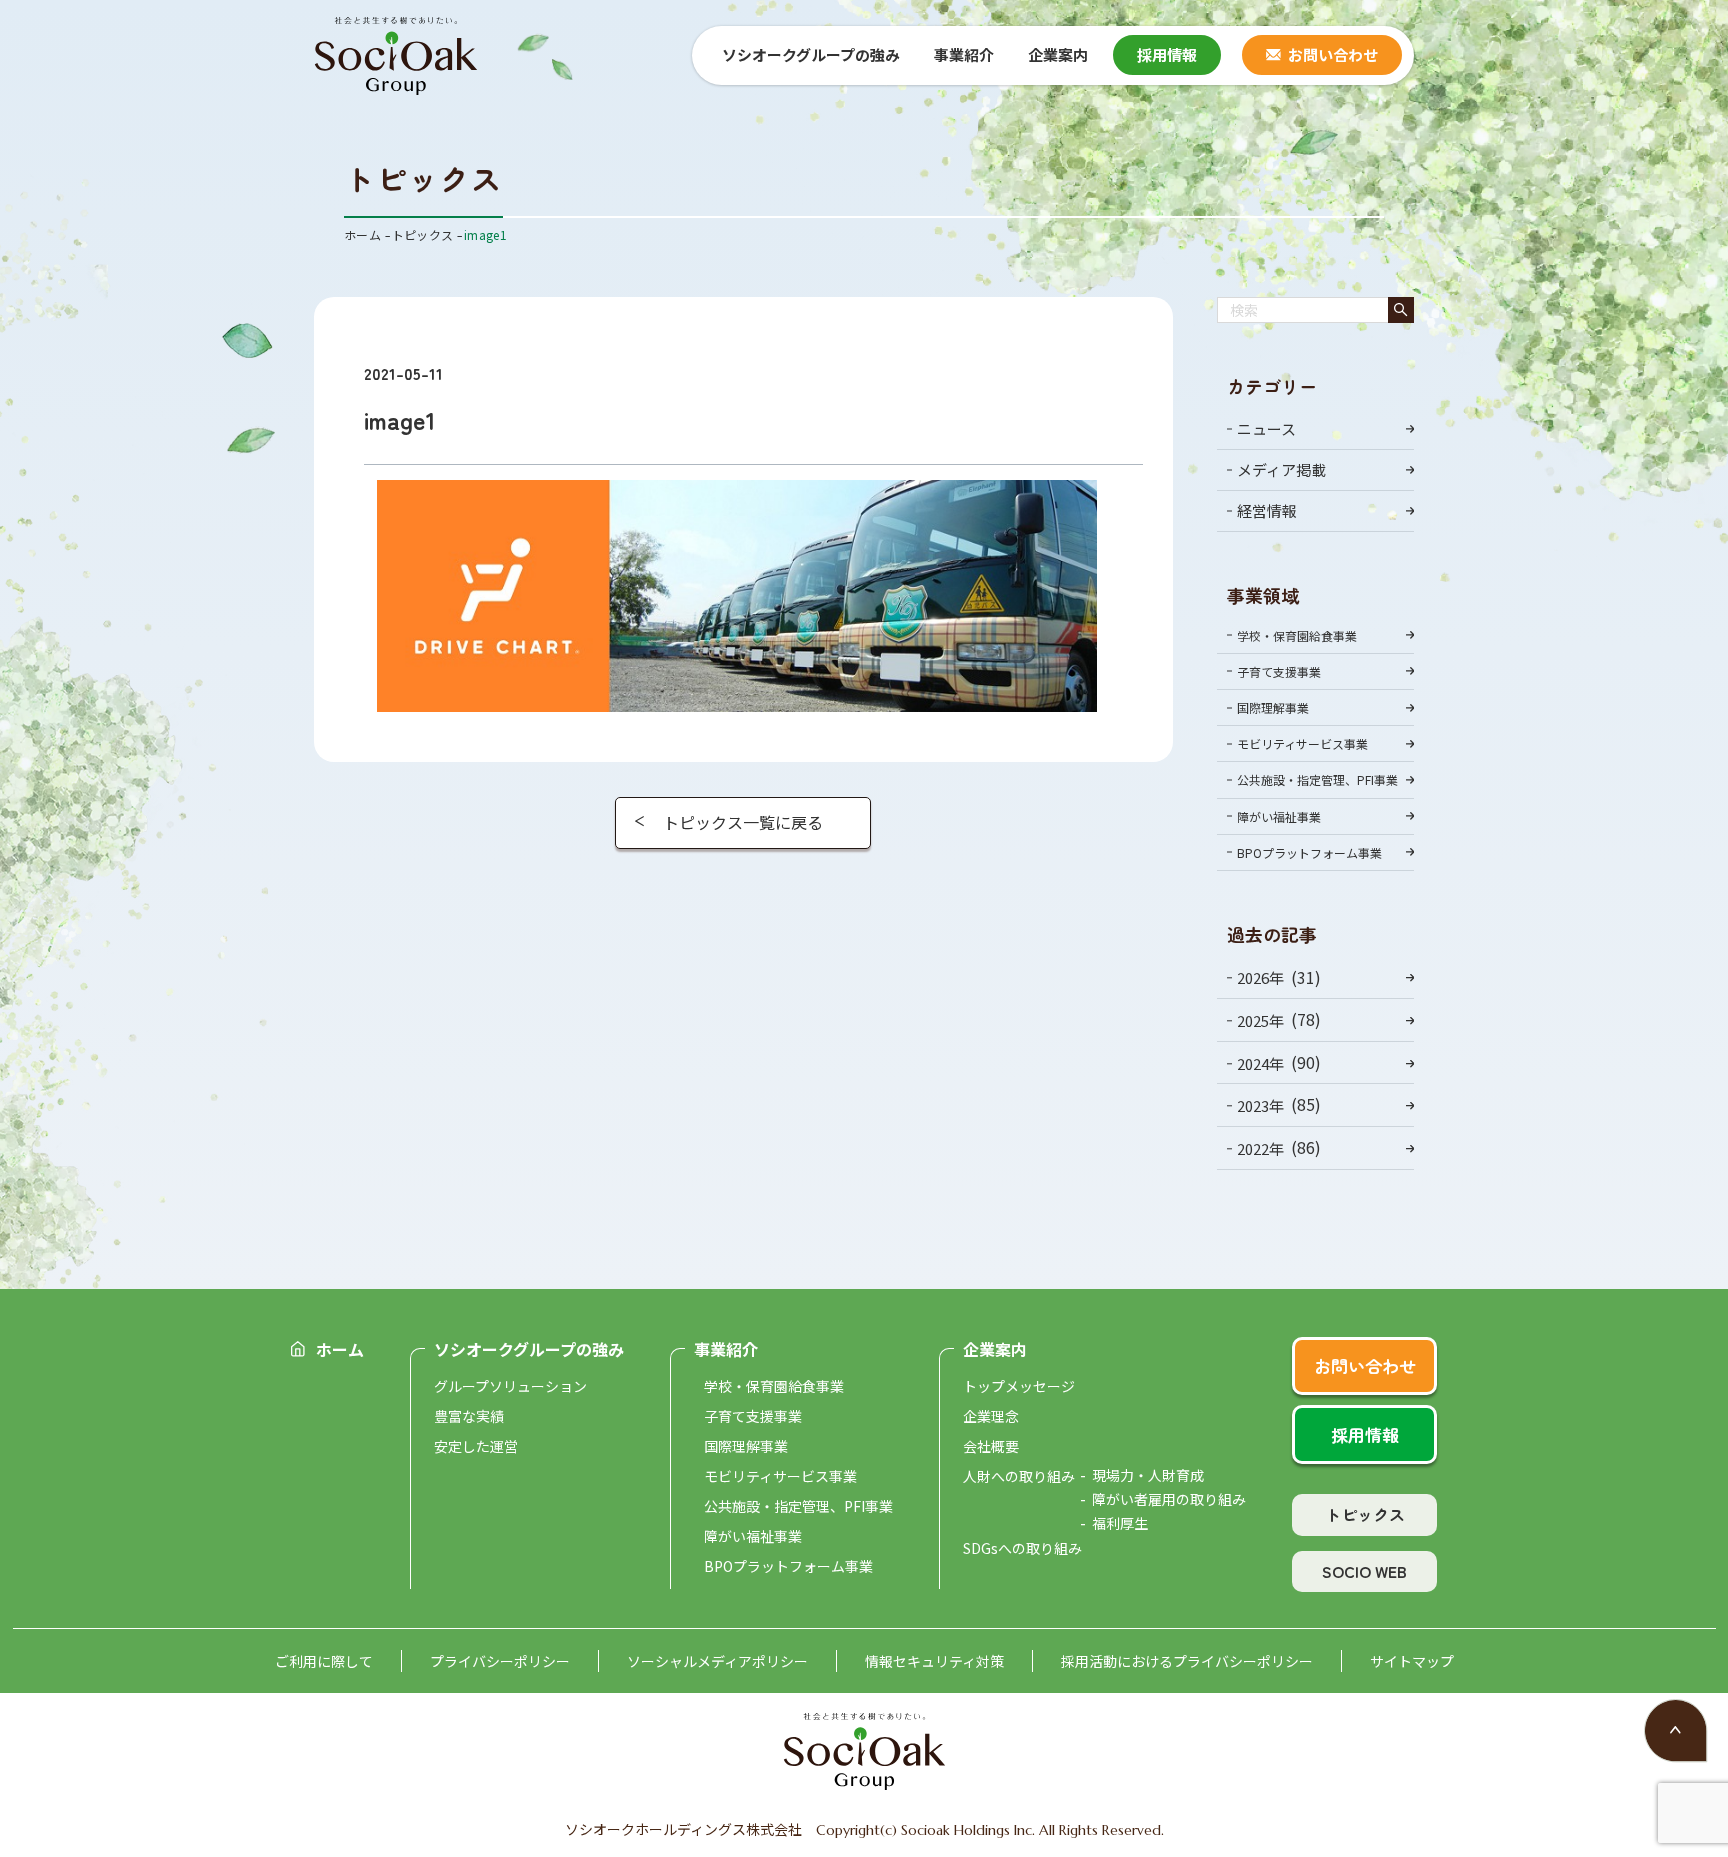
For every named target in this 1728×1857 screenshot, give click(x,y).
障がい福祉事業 (1279, 816)
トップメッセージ (1019, 1386)
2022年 (1260, 1148)
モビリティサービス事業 (1302, 743)
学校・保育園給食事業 (1297, 635)
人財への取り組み (1019, 1476)
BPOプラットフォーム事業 (1309, 852)
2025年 (1260, 1020)
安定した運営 (476, 1446)
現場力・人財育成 (1148, 1475)
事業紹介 (726, 1349)
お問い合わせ (1333, 54)
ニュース (1266, 428)
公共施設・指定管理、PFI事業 (1317, 779)
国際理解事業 (1273, 707)
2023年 (1260, 1105)
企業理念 (991, 1416)
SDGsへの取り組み (1022, 1548)
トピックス (1365, 1514)
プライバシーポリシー (500, 1661)
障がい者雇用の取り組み (1169, 1499)
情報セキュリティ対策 (934, 1661)
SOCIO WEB (1364, 1571)
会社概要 (991, 1446)
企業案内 (995, 1349)
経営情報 (1267, 510)
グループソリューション (510, 1386)
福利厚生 (1120, 1523)
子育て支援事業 (1279, 671)
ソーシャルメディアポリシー (717, 1661)
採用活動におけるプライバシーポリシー (1187, 1661)
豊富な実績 (469, 1416)
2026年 (1260, 977)
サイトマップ (1412, 1661)
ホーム (340, 1349)
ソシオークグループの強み (529, 1349)
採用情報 (1167, 54)
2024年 (1260, 1062)
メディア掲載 (1281, 469)
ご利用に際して (324, 1661)
